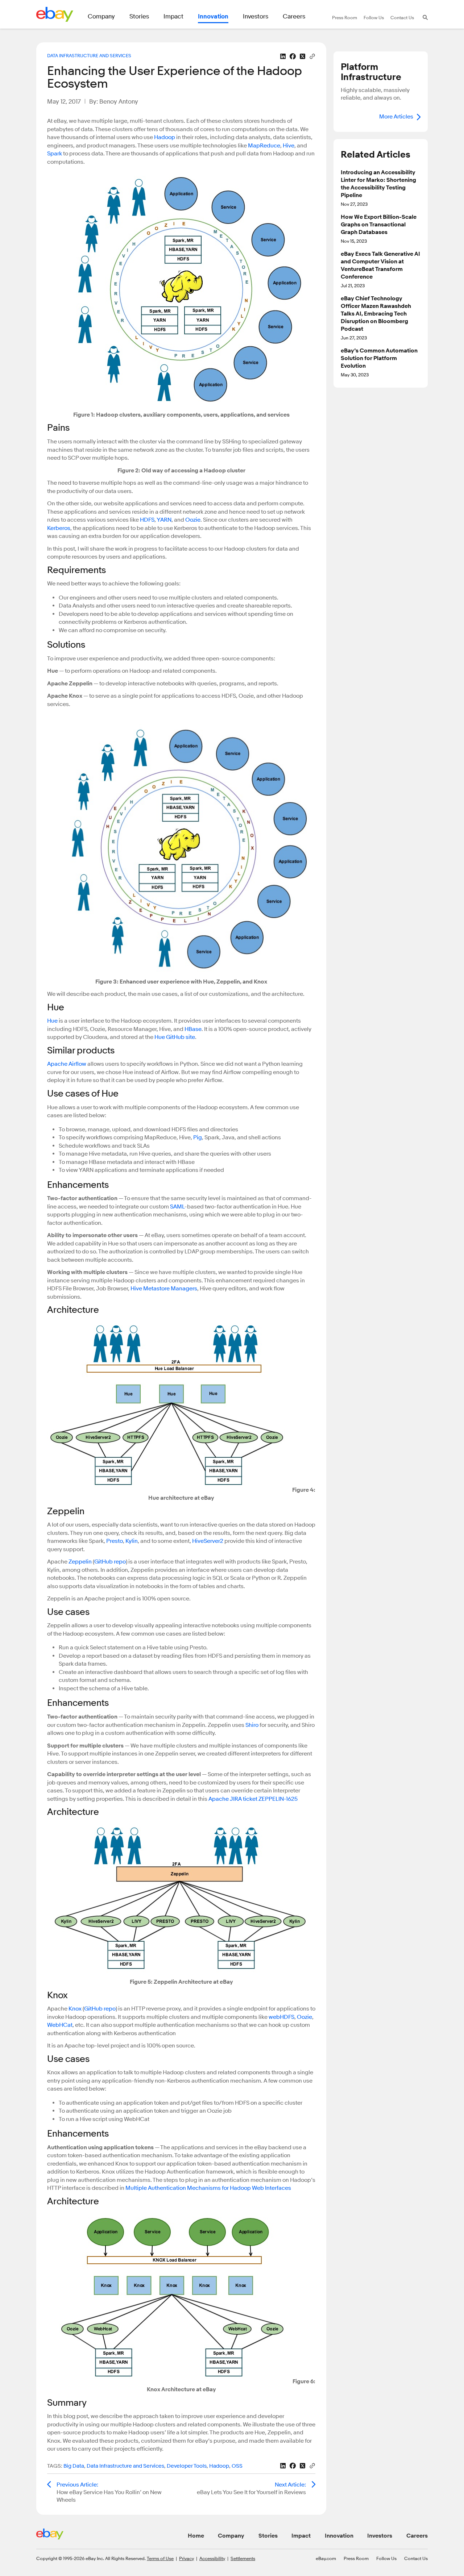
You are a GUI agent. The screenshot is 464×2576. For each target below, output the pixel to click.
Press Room (356, 2558)
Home (196, 2536)
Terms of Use (160, 2558)
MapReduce (264, 146)
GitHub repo (110, 1562)
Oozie (193, 520)
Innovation (339, 2536)
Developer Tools (187, 2466)
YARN (164, 520)
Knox (75, 2009)
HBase (193, 1029)
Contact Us (416, 2558)
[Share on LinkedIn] (283, 56)
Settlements (243, 2558)
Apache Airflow (67, 1064)
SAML (177, 1207)
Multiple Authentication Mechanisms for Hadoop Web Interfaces (208, 2188)
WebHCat (60, 2025)
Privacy (187, 2558)
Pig (198, 1137)
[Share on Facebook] (293, 56)
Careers (417, 2536)
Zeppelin (80, 1562)
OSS (237, 2466)
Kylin (132, 1541)
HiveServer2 (208, 1541)
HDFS (147, 520)
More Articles (396, 117)
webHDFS (281, 2017)
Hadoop (165, 137)
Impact (301, 2536)
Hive (289, 146)
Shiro (252, 1725)
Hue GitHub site (175, 1037)
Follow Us (386, 2558)
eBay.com (326, 2558)
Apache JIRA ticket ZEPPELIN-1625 (253, 1799)
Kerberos (59, 528)
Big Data (74, 2466)
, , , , (145, 2466)
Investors (380, 2536)
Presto (115, 1541)
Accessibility (212, 2558)
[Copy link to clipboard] (312, 56)
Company (231, 2536)
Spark (55, 154)
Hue (52, 1021)
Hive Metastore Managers (164, 1289)
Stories (268, 2536)
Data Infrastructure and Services (89, 55)
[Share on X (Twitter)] (303, 56)
